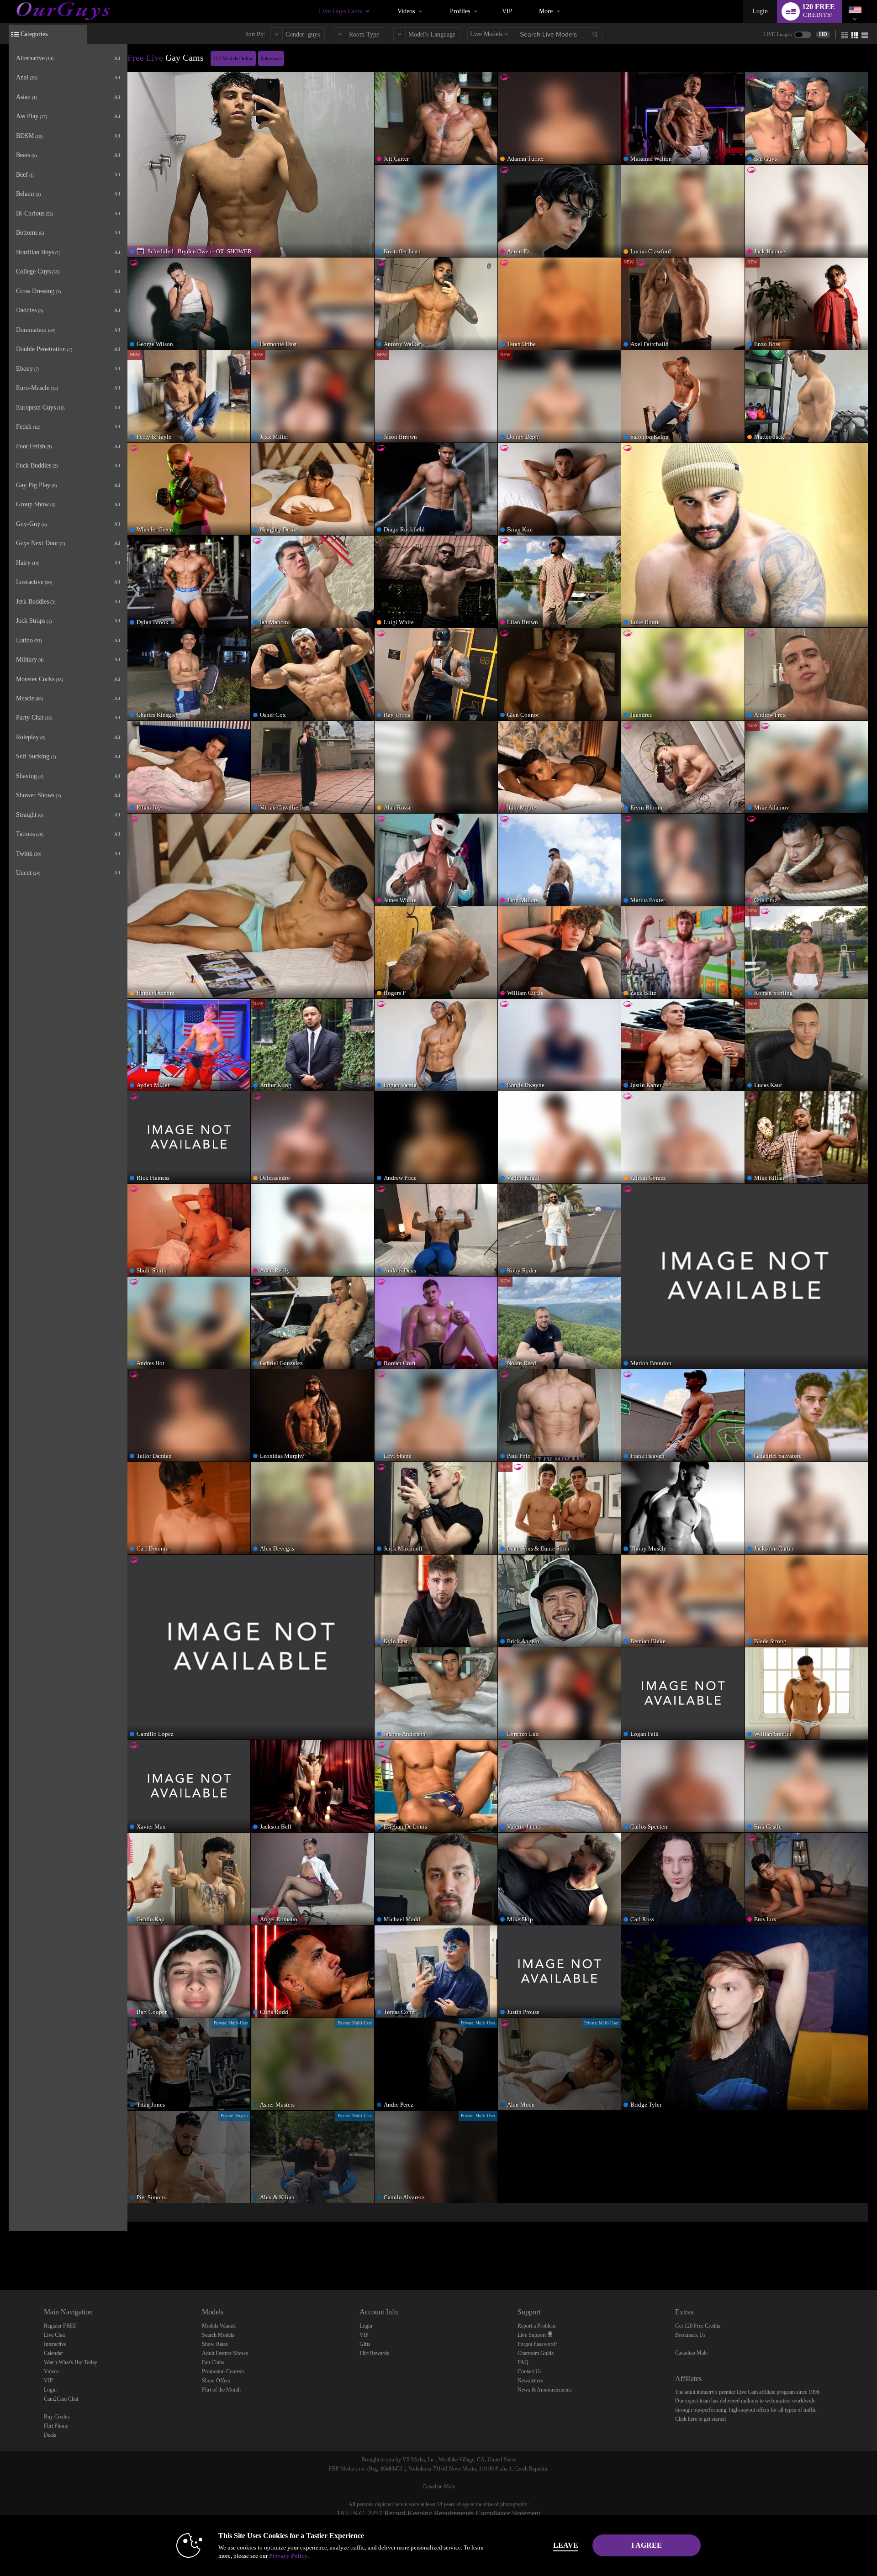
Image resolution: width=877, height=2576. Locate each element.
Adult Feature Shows (225, 2353)
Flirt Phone (56, 2426)
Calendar (53, 2353)
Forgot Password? (537, 2344)
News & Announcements (545, 2390)
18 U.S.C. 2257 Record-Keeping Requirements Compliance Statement (438, 2513)
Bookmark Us (690, 2335)
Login (760, 11)
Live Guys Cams (340, 11)
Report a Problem (536, 2326)
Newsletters (530, 2381)
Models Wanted (219, 2326)
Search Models (218, 2335)
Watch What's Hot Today (71, 2362)
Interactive (55, 2344)
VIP (507, 11)
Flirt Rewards (374, 2353)
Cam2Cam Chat (61, 2399)
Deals (50, 2435)
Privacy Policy (288, 2556)
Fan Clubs (213, 2362)
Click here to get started (700, 2419)
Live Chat (54, 2335)
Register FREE (60, 2326)
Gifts (365, 2344)
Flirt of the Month (221, 2390)
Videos (406, 11)
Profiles (460, 11)
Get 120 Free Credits (698, 2326)
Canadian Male (691, 2353)
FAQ (523, 2362)
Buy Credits (57, 2417)
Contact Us (530, 2371)
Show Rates (215, 2344)
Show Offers (216, 2381)
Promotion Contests (223, 2371)
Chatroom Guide (536, 2353)
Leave (566, 2545)
